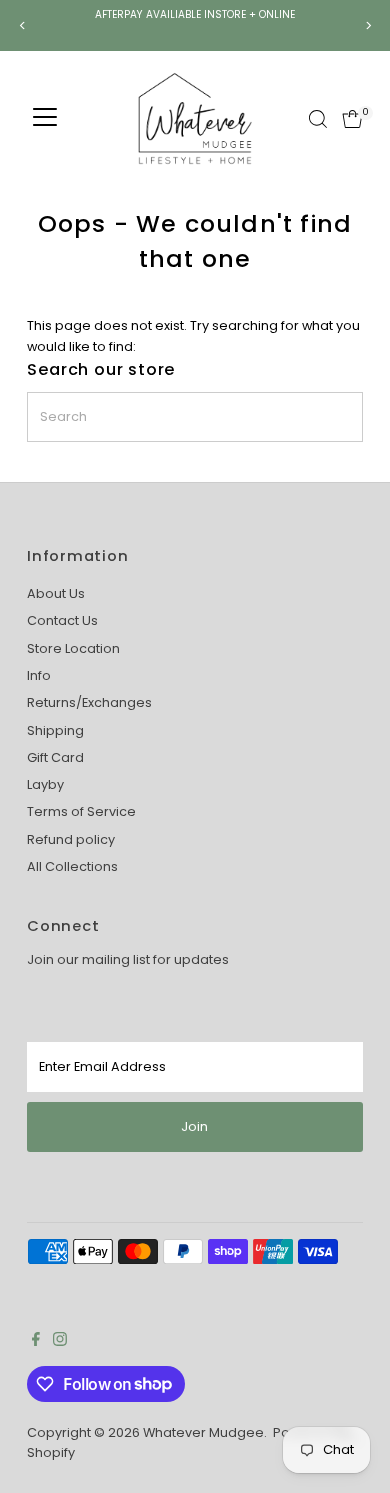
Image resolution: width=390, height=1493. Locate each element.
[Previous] (22, 25)
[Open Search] (318, 119)
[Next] (367, 25)
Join (194, 1126)
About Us (56, 593)
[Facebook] (36, 1342)
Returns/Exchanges (89, 702)
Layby (45, 784)
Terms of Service (81, 811)
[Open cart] (352, 119)
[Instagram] (60, 1342)
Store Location (73, 648)
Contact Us (62, 620)
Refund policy (71, 839)
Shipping (55, 730)
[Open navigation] (45, 119)
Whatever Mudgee (203, 1432)
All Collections (72, 866)
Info (39, 675)
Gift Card (55, 757)
